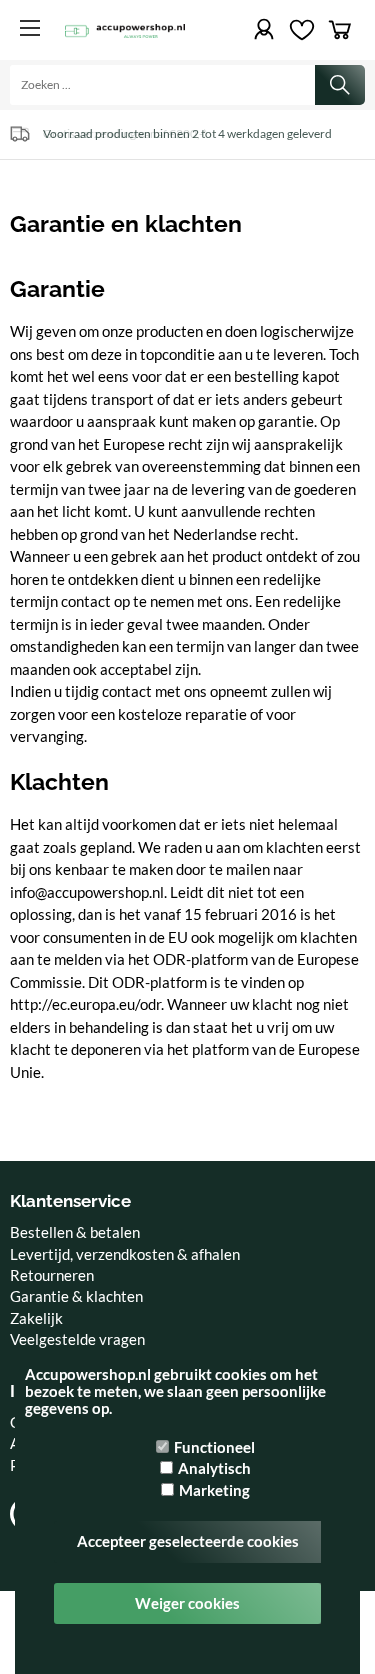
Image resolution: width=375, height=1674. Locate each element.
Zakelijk (36, 1318)
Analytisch (214, 1468)
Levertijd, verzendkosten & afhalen (125, 1254)
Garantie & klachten (76, 1296)
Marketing (214, 1490)
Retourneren (52, 1275)
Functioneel (214, 1447)
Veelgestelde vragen (77, 1339)
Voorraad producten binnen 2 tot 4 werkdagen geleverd (187, 133)
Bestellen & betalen (75, 1232)
